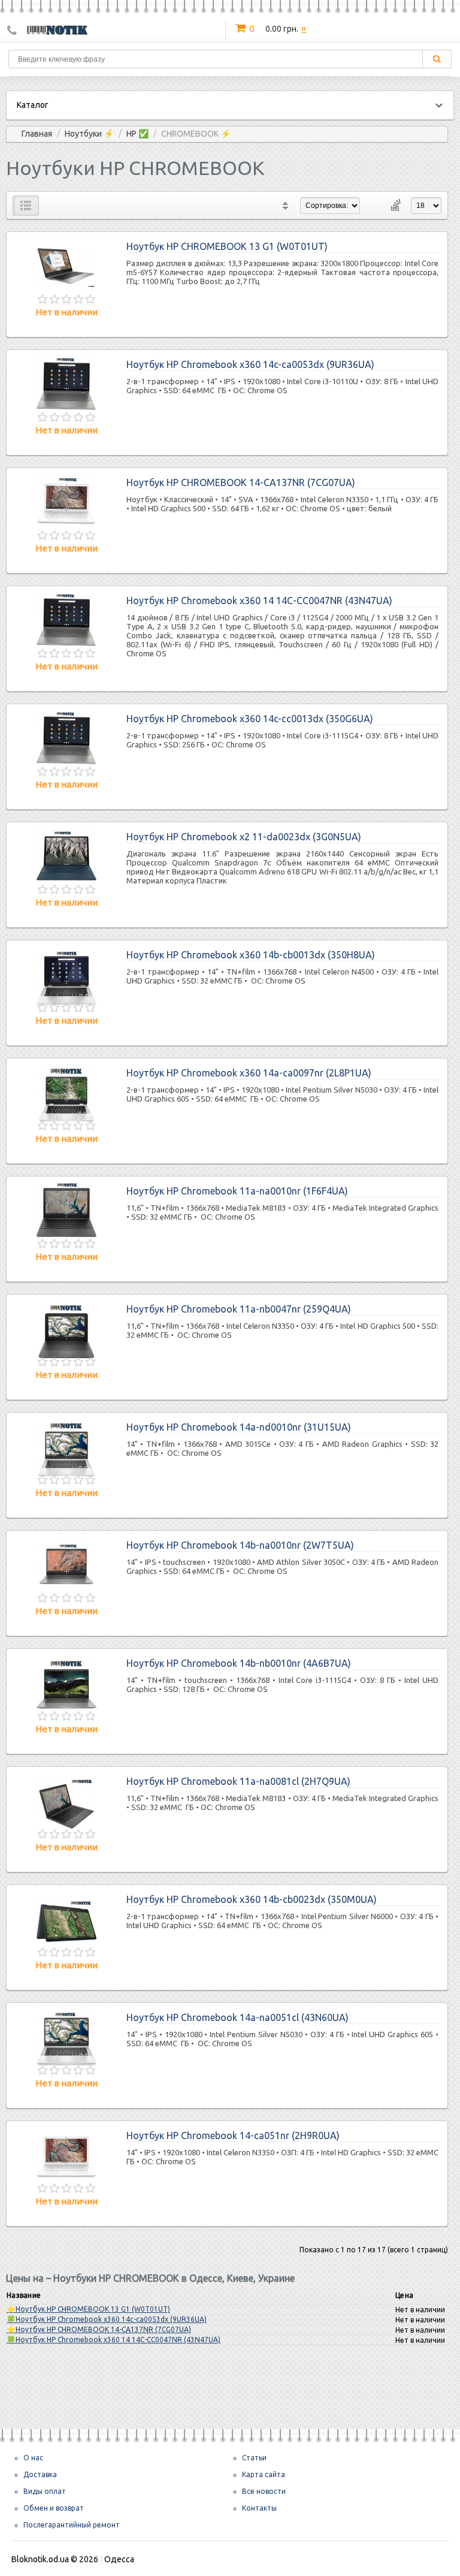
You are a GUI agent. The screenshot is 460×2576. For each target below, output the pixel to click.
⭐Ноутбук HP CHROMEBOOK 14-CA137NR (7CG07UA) (99, 2329)
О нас (33, 2458)
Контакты (259, 2508)
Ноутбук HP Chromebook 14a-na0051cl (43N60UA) (237, 2017)
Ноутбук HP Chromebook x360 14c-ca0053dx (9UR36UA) (250, 364)
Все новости (264, 2491)
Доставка (40, 2474)
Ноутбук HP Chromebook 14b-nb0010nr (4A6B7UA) (239, 1663)
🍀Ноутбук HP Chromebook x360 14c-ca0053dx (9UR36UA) (107, 2319)
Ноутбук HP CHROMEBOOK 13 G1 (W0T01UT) (227, 246)
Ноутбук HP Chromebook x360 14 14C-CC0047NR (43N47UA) (259, 601)
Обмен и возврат (54, 2508)
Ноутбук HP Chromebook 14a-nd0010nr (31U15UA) (239, 1427)
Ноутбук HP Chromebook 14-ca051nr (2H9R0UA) (233, 2135)
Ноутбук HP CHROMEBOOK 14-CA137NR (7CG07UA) (241, 482)
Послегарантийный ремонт (72, 2525)
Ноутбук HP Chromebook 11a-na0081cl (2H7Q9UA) (238, 1781)
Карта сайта (264, 2474)
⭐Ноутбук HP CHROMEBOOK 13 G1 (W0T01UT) (88, 2309)
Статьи (254, 2458)
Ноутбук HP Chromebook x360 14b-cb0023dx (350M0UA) (252, 1899)
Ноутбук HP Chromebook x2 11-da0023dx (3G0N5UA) (244, 837)
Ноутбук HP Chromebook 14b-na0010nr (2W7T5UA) (240, 1545)
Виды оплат (45, 2491)
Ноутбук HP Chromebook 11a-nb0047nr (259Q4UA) (239, 1309)
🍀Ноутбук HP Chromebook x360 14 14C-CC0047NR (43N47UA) (114, 2340)
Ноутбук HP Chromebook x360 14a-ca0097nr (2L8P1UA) (249, 1073)
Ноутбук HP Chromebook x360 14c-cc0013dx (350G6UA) (250, 719)
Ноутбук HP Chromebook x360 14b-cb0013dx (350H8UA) (251, 955)
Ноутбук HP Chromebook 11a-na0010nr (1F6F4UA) (237, 1191)
